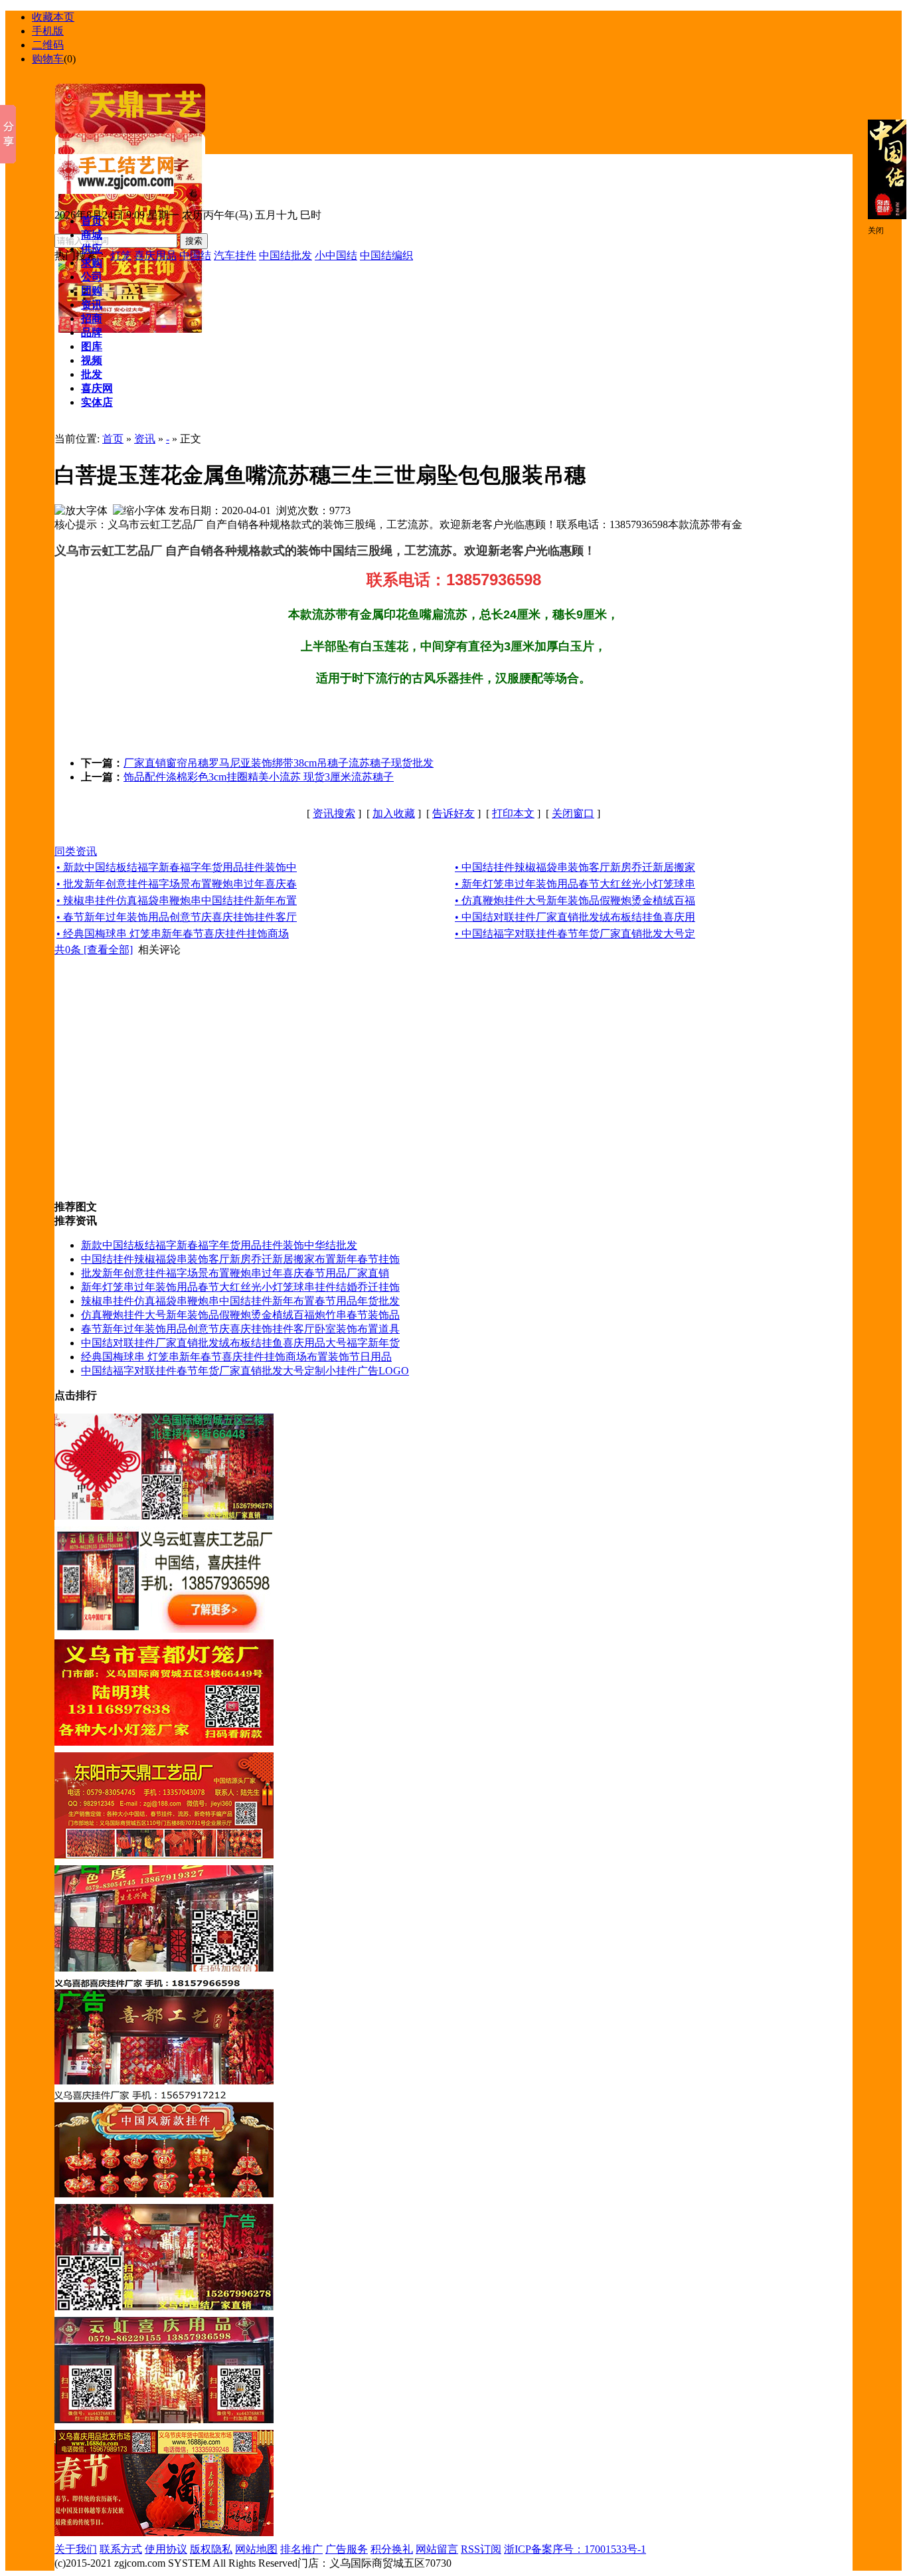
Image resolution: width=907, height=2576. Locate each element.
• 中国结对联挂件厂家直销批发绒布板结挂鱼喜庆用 (575, 917)
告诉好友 (453, 813)
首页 (113, 439)
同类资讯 (76, 851)
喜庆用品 (155, 255)
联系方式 (121, 2549)
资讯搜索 (334, 813)
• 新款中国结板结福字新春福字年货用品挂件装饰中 (177, 867)
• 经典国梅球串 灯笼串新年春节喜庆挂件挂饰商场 (173, 934)
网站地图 (256, 2549)
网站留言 (437, 2549)
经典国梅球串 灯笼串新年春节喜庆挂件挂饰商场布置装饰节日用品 (236, 1357)
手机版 (48, 31)
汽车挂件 (235, 255)
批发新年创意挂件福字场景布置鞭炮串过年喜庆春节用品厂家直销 (235, 1273)
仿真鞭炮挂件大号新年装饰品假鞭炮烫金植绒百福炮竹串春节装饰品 (240, 1315)
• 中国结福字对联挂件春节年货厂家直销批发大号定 (575, 934)
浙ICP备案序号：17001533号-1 (575, 2549)
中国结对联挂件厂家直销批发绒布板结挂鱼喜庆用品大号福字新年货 (240, 1343)
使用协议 (166, 2549)
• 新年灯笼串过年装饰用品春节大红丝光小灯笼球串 (575, 884)
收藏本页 (53, 17)
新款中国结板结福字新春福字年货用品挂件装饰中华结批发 (219, 1245)
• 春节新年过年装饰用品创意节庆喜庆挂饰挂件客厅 (177, 917)
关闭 (876, 230)
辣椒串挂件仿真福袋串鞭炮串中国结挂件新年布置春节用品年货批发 (240, 1301)
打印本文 (513, 813)
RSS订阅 (481, 2549)
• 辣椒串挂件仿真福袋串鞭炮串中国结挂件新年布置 (177, 900)
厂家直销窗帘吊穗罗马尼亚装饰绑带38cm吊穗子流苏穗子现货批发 (279, 763)
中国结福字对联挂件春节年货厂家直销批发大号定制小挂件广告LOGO (245, 1371)
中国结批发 (286, 255)
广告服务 (347, 2549)
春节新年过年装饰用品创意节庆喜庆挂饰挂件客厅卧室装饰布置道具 (240, 1329)
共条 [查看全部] (94, 950)
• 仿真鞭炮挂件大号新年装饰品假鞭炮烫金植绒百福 (575, 900)
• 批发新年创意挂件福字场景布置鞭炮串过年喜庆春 (177, 884)
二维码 (48, 45)
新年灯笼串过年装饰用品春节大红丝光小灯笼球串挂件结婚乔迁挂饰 (240, 1287)
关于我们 (76, 2549)
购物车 (48, 59)
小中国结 (336, 255)
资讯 (145, 439)
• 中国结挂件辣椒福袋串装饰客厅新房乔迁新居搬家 (575, 867)
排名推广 (301, 2549)
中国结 (195, 255)
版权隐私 (211, 2549)
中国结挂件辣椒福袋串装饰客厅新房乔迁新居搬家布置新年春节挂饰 (240, 1259)
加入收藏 (394, 813)
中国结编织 (386, 255)
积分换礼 (392, 2549)
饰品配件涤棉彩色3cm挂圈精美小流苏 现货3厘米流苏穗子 (259, 777)
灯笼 (121, 255)
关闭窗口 (573, 813)
